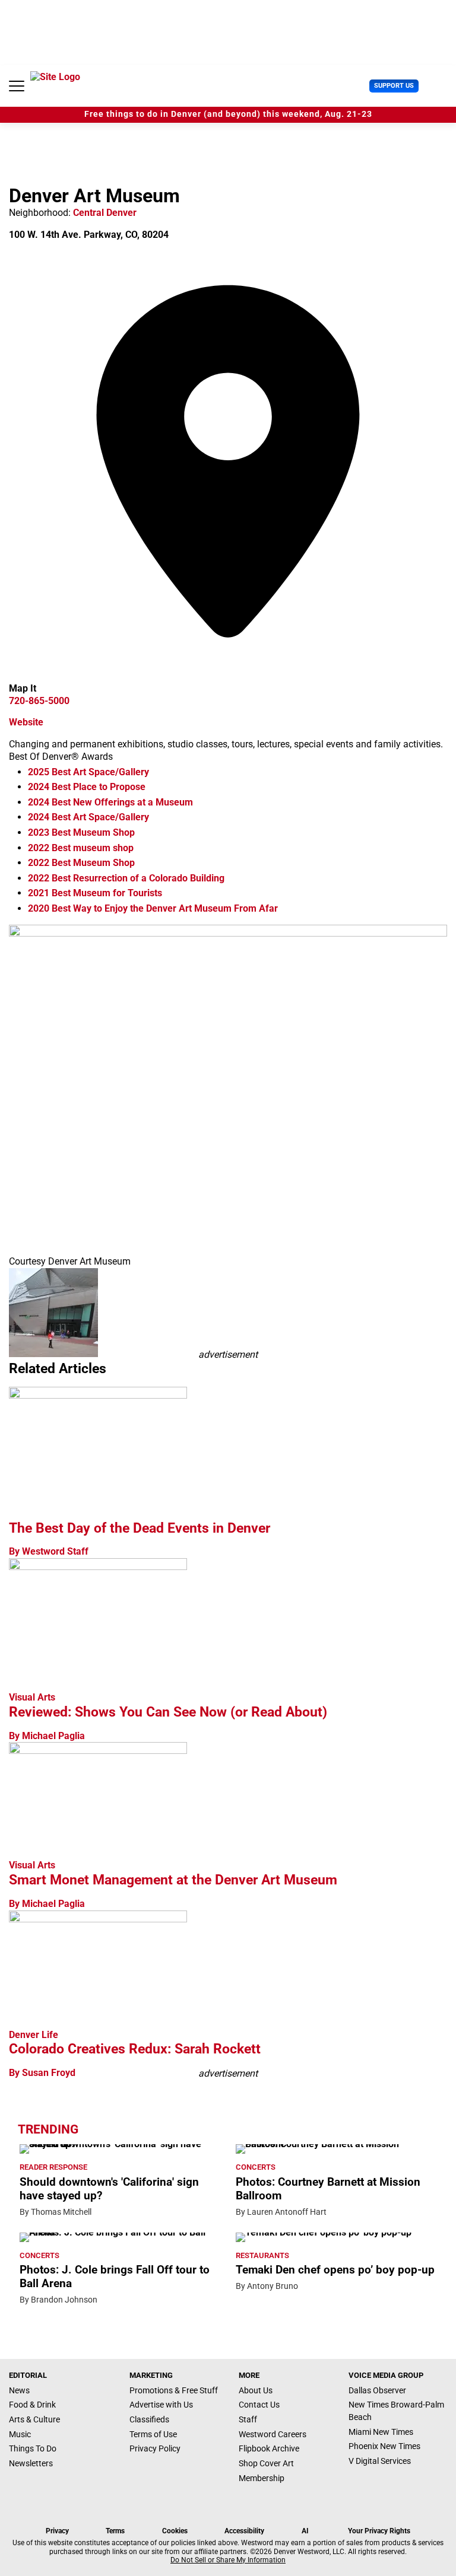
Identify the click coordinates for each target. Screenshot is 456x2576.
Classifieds (149, 2419)
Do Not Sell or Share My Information (228, 2560)
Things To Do (33, 2448)
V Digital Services (380, 2461)
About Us (256, 2390)
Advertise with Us (161, 2405)
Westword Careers (273, 2434)
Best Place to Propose (87, 787)
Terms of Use (153, 2434)
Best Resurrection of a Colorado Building (126, 878)
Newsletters (31, 2463)
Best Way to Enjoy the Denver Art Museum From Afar (153, 908)
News (19, 2390)
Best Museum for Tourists (95, 893)
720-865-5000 (39, 701)
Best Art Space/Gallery (88, 772)
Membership (262, 2478)
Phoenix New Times (384, 2446)
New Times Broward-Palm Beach (396, 2411)
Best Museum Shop (81, 832)
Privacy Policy (155, 2448)
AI (305, 2531)
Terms (115, 2531)
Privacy (57, 2531)
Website (26, 722)
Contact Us (259, 2405)
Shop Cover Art (266, 2463)
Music (20, 2434)
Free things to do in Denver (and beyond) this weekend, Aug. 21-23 (228, 114)
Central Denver (105, 213)
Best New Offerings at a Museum (110, 802)
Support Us (394, 86)
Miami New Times (381, 2432)
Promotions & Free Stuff (174, 2390)
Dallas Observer (377, 2390)
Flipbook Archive (269, 2448)
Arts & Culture (34, 2419)
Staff (248, 2419)
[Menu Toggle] (17, 86)
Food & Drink (32, 2405)
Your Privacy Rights (379, 2531)
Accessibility (244, 2531)
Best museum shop (81, 848)
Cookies (175, 2531)
